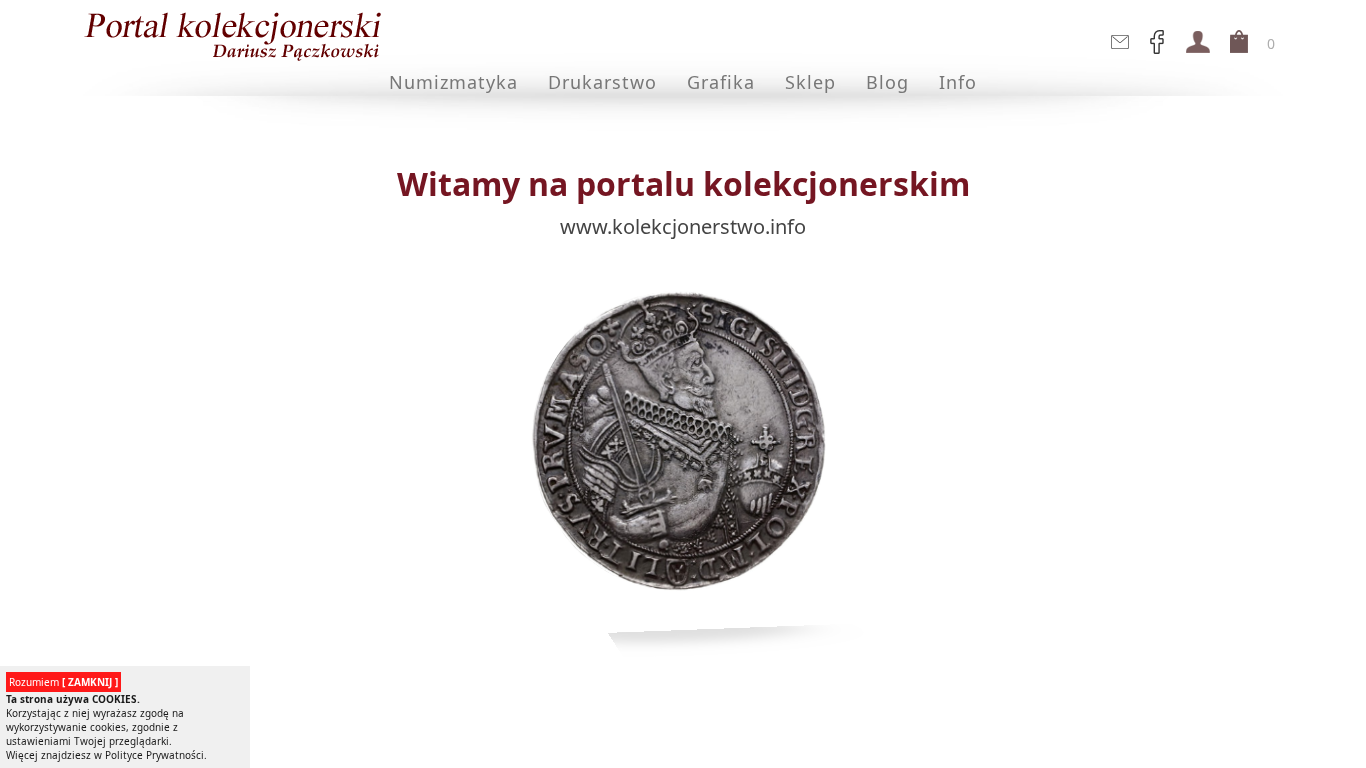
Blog (887, 82)
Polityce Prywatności (154, 755)
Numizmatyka (453, 82)
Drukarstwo (602, 82)
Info (958, 82)
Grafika (721, 82)
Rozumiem (63, 682)
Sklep (810, 82)
